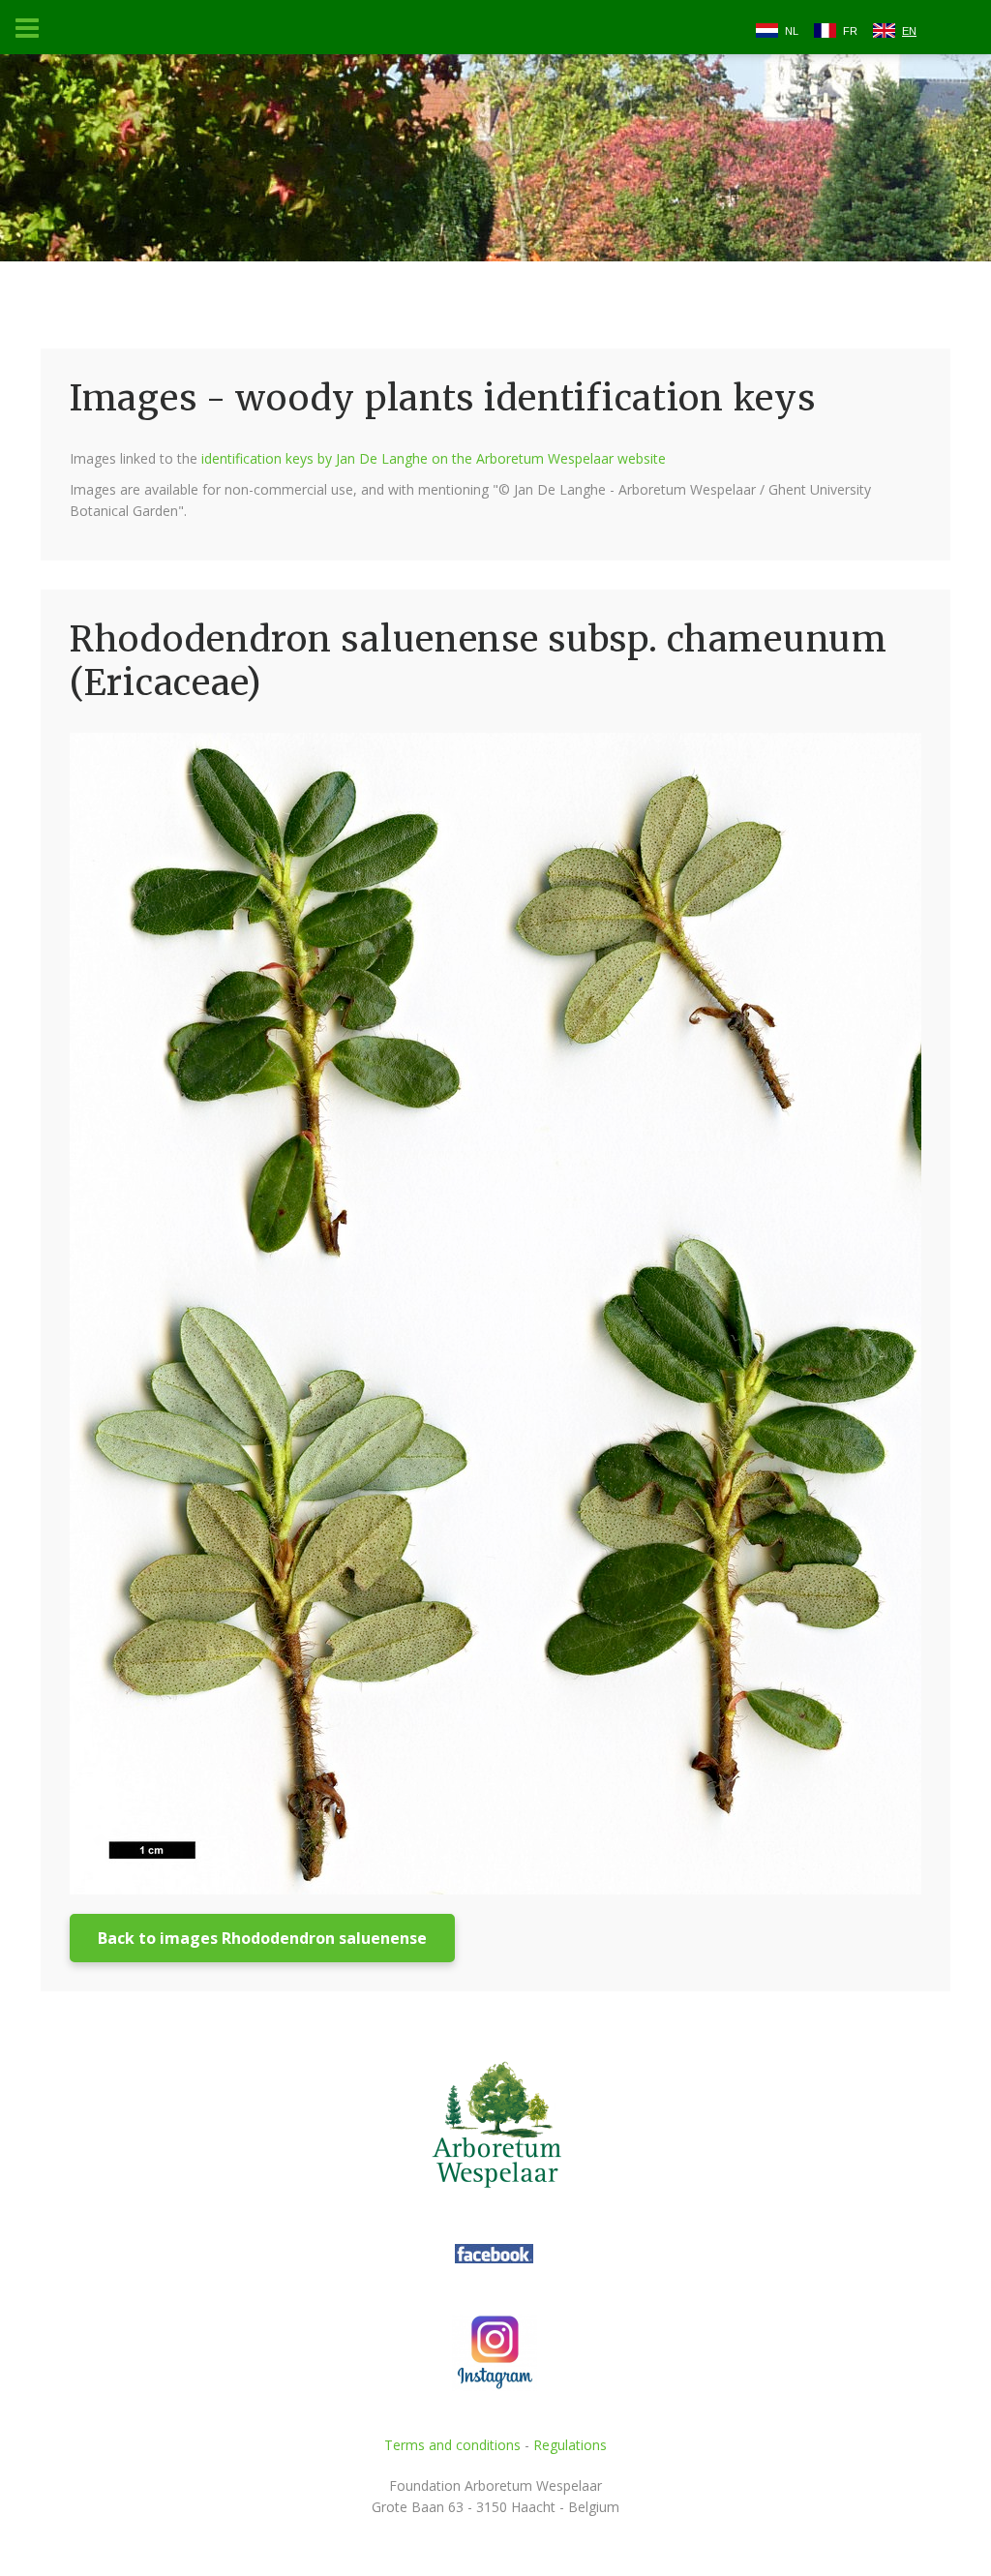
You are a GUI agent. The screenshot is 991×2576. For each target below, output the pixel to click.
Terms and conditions (452, 2445)
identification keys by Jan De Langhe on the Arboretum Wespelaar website (434, 458)
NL (792, 31)
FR (850, 31)
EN (909, 31)
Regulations (570, 2445)
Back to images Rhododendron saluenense (262, 1938)
